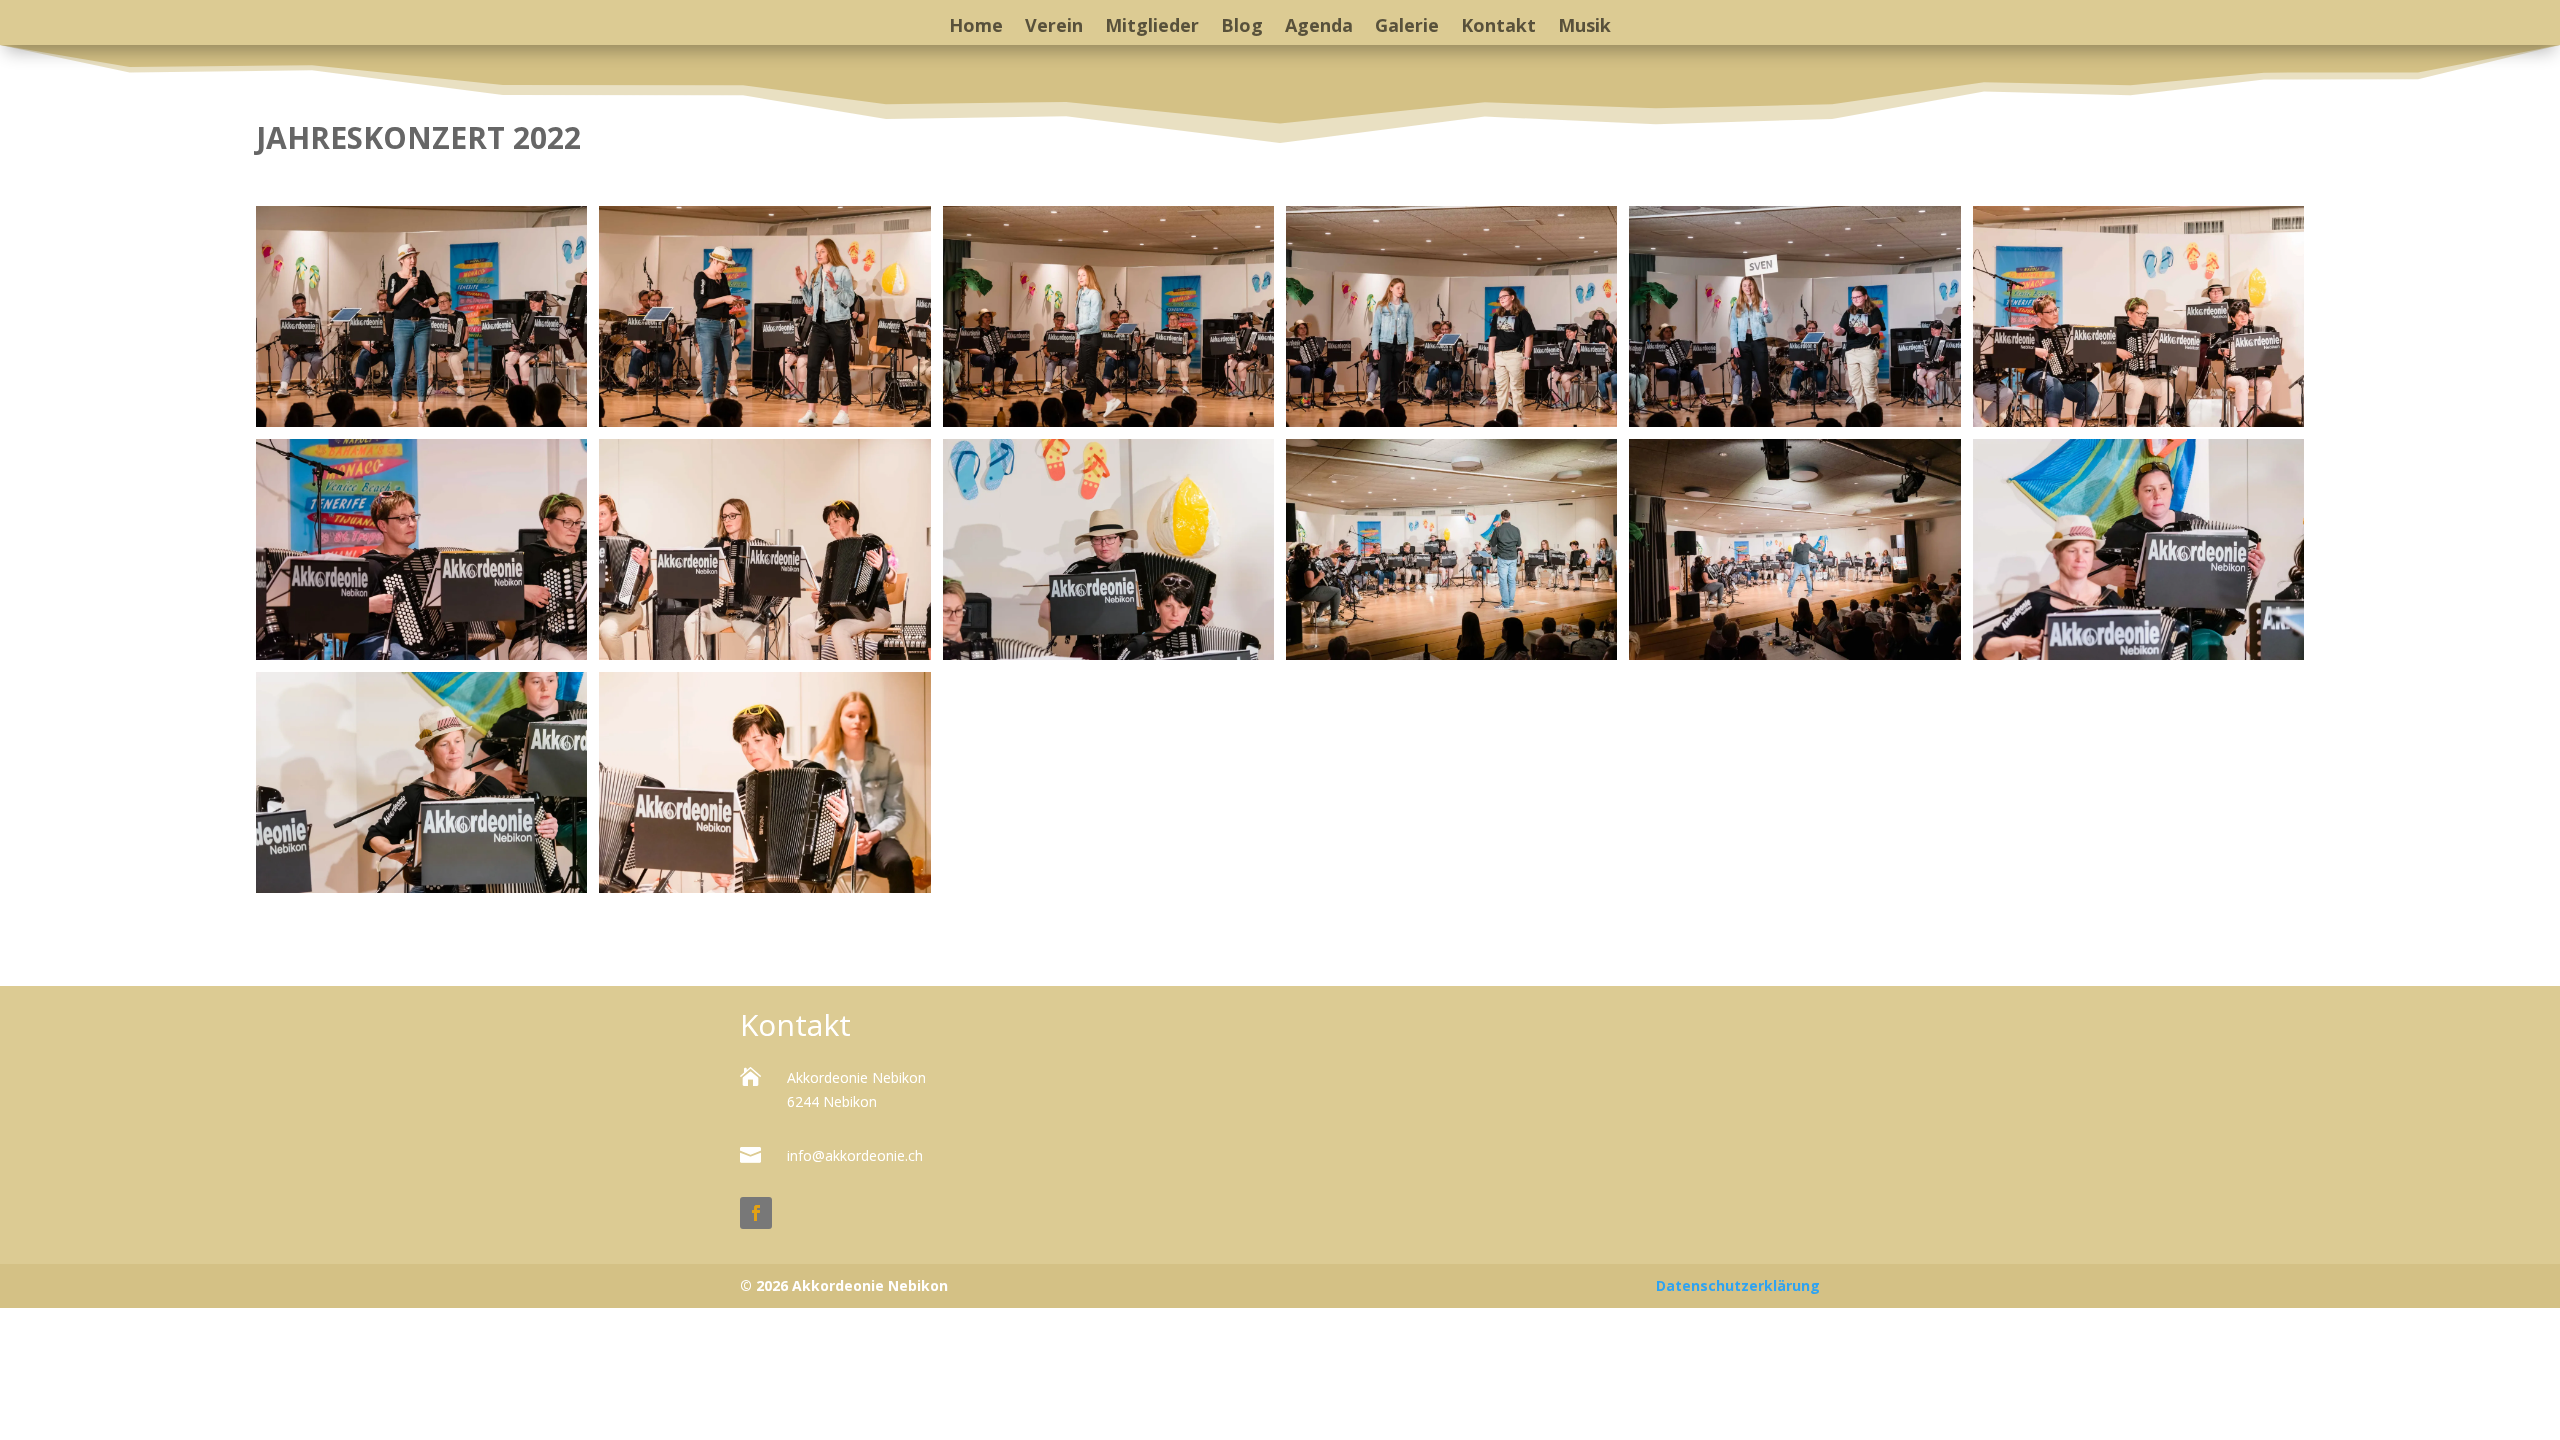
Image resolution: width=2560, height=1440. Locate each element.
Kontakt (1498, 27)
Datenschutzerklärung (1738, 1285)
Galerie (1407, 27)
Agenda (1319, 27)
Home (976, 27)
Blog (1242, 27)
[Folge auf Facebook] (756, 1213)
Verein (1054, 27)
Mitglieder (1152, 27)
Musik (1584, 27)
